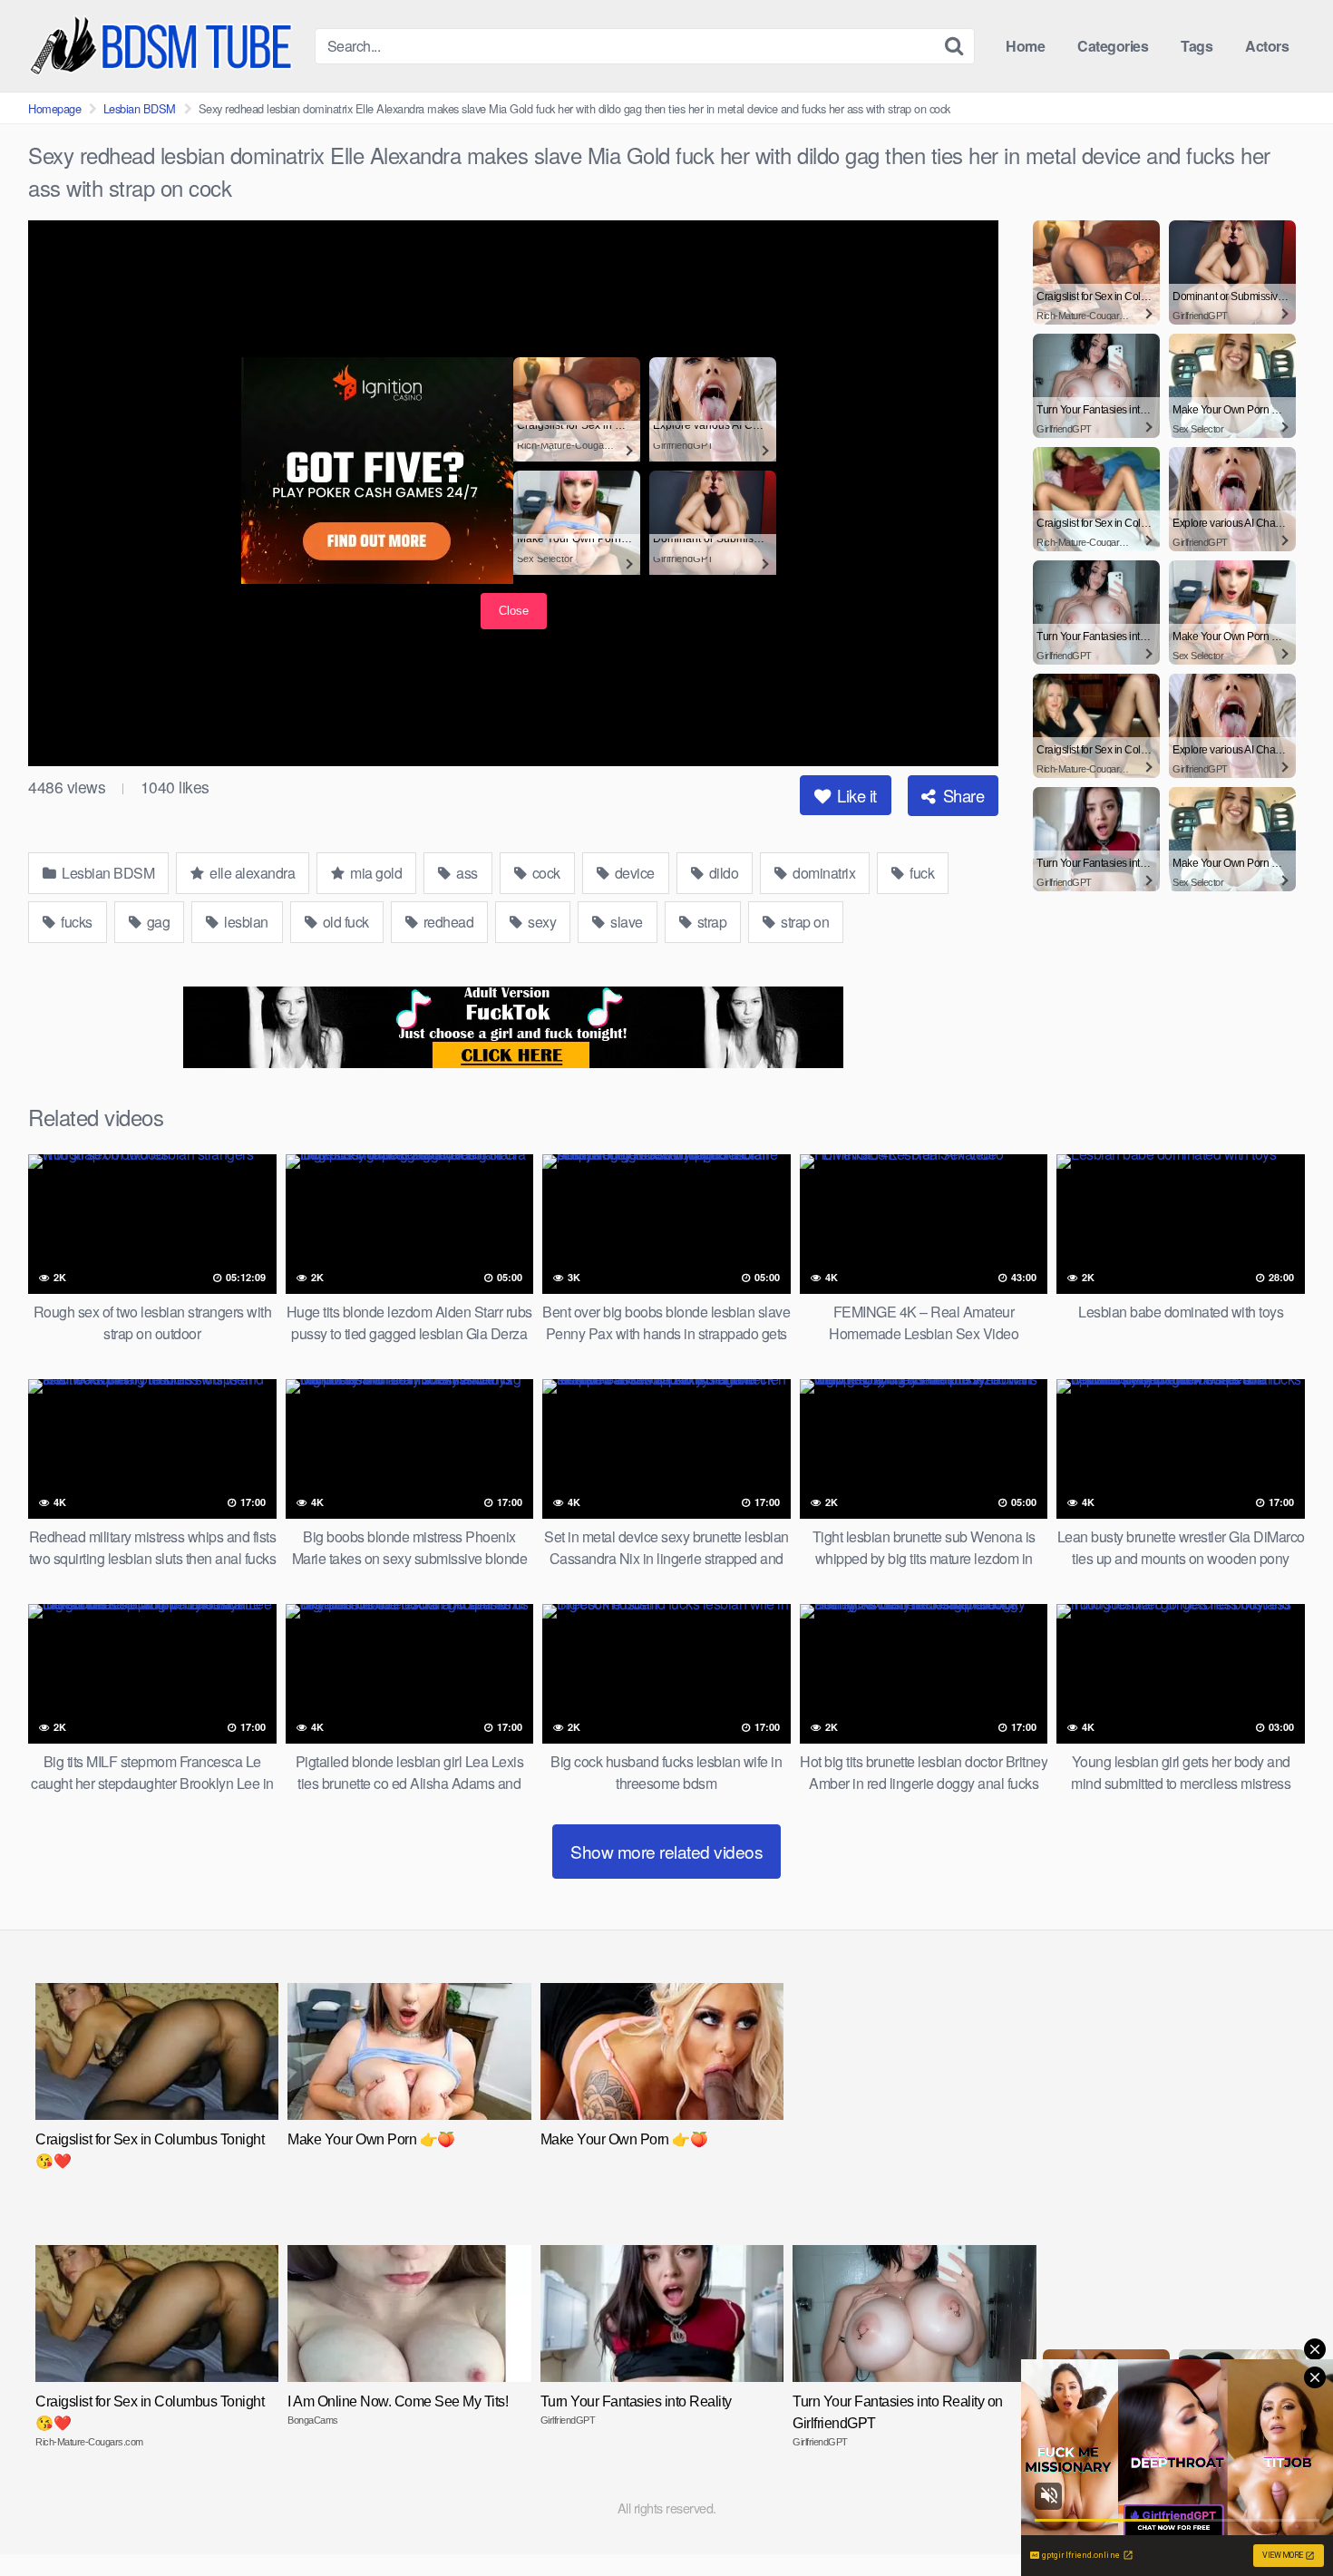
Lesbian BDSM (140, 108)
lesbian (245, 922)
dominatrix (823, 873)
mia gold (375, 873)
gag (156, 922)
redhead (447, 922)
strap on (804, 922)
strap (710, 922)
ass (466, 873)
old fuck (344, 922)
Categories (1113, 46)
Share (961, 795)
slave (625, 922)
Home (1025, 46)
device (633, 873)
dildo (722, 873)
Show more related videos (666, 1851)
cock (545, 873)
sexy (541, 922)
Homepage (54, 108)
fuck (921, 873)
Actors (1267, 46)
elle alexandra (251, 873)
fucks (75, 922)
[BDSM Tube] (164, 46)
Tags (1197, 46)
